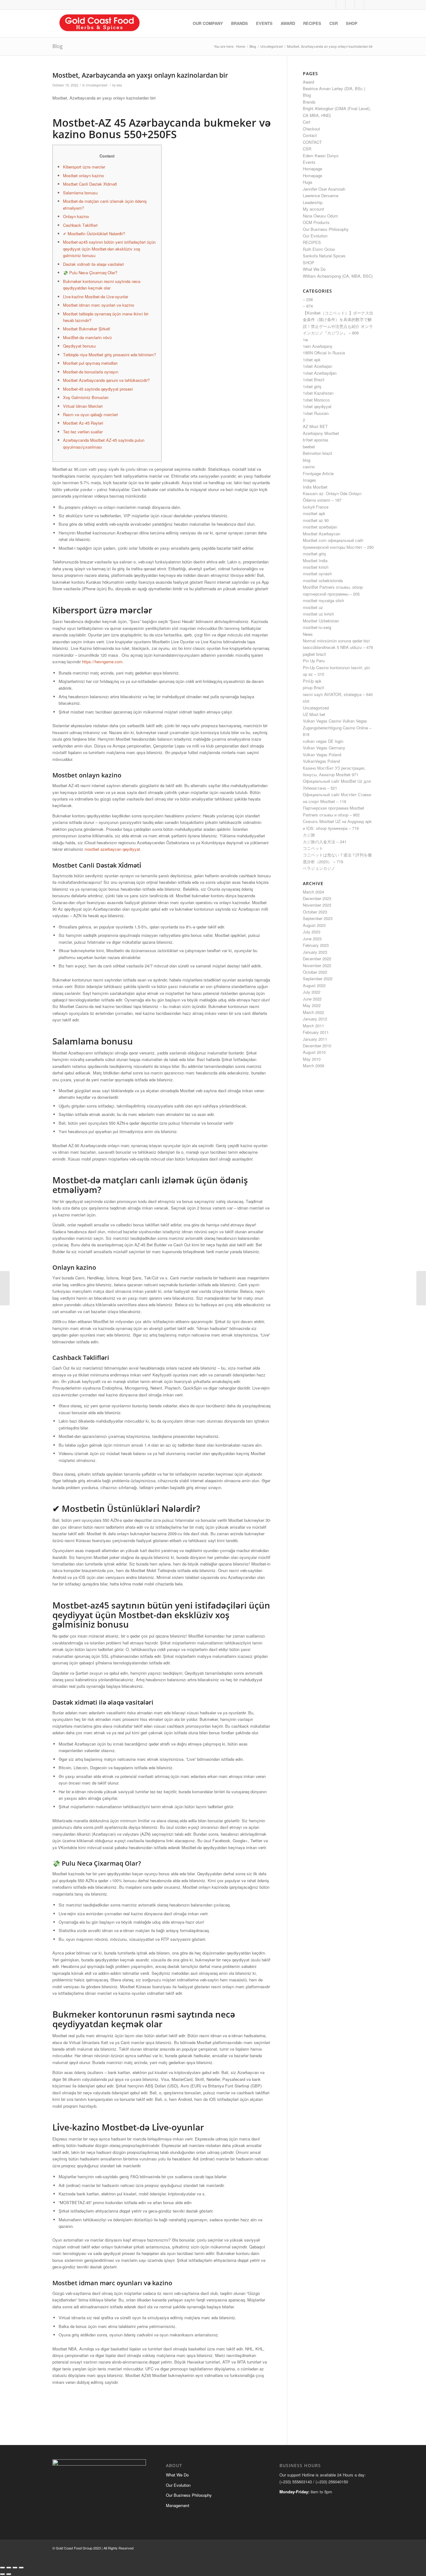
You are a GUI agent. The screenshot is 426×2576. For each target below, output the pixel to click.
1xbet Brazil (314, 380)
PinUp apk (312, 681)
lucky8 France (316, 507)
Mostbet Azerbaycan (322, 534)
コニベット (313, 848)
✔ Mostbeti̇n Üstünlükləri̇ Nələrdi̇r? (94, 234)
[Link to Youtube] (359, 5)
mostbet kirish (316, 567)
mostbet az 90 (316, 520)
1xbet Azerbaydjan (320, 373)
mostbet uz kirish (318, 614)
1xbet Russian (316, 413)
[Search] (368, 23)
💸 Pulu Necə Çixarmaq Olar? (90, 273)
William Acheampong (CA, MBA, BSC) (338, 276)
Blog (58, 46)
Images (310, 480)
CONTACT (312, 142)
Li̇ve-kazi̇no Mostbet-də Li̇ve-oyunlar (96, 297)
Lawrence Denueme (321, 195)
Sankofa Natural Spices (324, 256)
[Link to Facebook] (341, 5)
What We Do (314, 269)
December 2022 (317, 959)
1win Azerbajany (318, 346)
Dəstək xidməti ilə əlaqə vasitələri (93, 264)
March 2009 (313, 1066)
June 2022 (312, 999)
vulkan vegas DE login (323, 741)
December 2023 (317, 898)
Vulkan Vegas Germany (324, 748)
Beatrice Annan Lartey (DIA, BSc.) (334, 88)
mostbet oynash (317, 574)
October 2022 (315, 972)
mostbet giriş (315, 554)
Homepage (312, 169)
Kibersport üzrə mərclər (84, 167)
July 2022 (312, 992)
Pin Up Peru (314, 661)
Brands (309, 102)
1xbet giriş (312, 386)
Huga (307, 182)
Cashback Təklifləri (80, 225)
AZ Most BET (315, 426)
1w (305, 340)
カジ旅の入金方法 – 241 (325, 842)
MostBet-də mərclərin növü (87, 337)
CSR (307, 149)
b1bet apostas (316, 440)
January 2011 (315, 1039)
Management (178, 2505)
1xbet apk (312, 360)
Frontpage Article (318, 473)
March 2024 (313, 892)
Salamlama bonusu (80, 193)
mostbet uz (313, 607)
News (308, 634)
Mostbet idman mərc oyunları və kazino (99, 305)
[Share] (15, 2568)
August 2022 (314, 985)
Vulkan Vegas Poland (322, 755)
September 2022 (318, 979)
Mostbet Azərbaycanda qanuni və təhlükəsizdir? (106, 380)
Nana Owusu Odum (320, 216)
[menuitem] (208, 23)
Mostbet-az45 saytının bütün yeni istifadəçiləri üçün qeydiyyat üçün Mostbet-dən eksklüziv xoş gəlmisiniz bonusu (109, 249)
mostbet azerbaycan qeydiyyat (112, 849)
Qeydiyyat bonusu (79, 346)
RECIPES (312, 242)
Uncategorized (97, 85)
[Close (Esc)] (21, 2568)
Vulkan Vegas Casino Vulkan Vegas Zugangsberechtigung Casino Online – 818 (337, 728)
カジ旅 (309, 835)
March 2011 (313, 1026)
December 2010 (317, 1046)
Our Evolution (315, 236)
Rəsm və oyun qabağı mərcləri (90, 414)
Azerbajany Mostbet (321, 433)
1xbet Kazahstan (318, 393)
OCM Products (316, 222)
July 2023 (312, 932)
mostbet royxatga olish (323, 600)
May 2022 (312, 1005)
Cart (307, 122)
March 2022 (313, 1012)
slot (306, 701)
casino (309, 467)
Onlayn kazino (76, 216)
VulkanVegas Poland (321, 761)
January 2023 (315, 952)
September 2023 (318, 918)
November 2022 (317, 965)
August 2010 (314, 1052)
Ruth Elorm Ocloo (319, 249)
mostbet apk (314, 513)
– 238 (308, 299)
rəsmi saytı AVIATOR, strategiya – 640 (338, 694)
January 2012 (315, 1019)
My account (313, 209)
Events (309, 162)
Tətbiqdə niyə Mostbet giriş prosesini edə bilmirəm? (109, 355)
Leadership (313, 202)
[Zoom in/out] (2, 2568)
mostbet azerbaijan (320, 527)
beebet (309, 447)
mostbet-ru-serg (317, 627)
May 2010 (312, 1059)
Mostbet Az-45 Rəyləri (83, 423)
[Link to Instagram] (350, 5)
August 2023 (314, 925)
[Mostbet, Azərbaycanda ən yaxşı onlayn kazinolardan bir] (5, 1288)
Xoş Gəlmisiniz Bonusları (86, 397)
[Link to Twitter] (331, 5)
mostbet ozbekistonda (323, 580)
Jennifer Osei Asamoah (324, 189)
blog (307, 460)
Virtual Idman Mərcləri (83, 406)
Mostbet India (315, 560)
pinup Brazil (313, 687)
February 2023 (316, 945)
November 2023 (317, 905)
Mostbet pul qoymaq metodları (90, 363)
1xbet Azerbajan (317, 366)
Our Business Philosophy (326, 229)
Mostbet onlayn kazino (83, 175)
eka (119, 85)
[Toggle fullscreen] (9, 2568)
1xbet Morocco (316, 400)
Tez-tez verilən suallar (83, 432)
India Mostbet (315, 487)
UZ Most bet (314, 714)
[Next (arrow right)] (9, 2574)
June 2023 (312, 939)
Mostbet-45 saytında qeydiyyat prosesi (98, 389)
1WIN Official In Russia (324, 353)
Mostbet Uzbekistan (321, 621)
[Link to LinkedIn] (369, 5)
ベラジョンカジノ (319, 868)
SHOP (309, 263)
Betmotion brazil (317, 453)
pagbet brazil (314, 654)
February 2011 (316, 1032)
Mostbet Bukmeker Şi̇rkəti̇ (87, 329)
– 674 (308, 306)
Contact (310, 135)
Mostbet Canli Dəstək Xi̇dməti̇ (90, 184)
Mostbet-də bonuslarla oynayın (91, 372)
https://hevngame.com (102, 662)
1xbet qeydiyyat (317, 406)
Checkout (311, 129)
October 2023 (315, 912)
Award (308, 82)
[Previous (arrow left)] (2, 2574)
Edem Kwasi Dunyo (321, 156)
